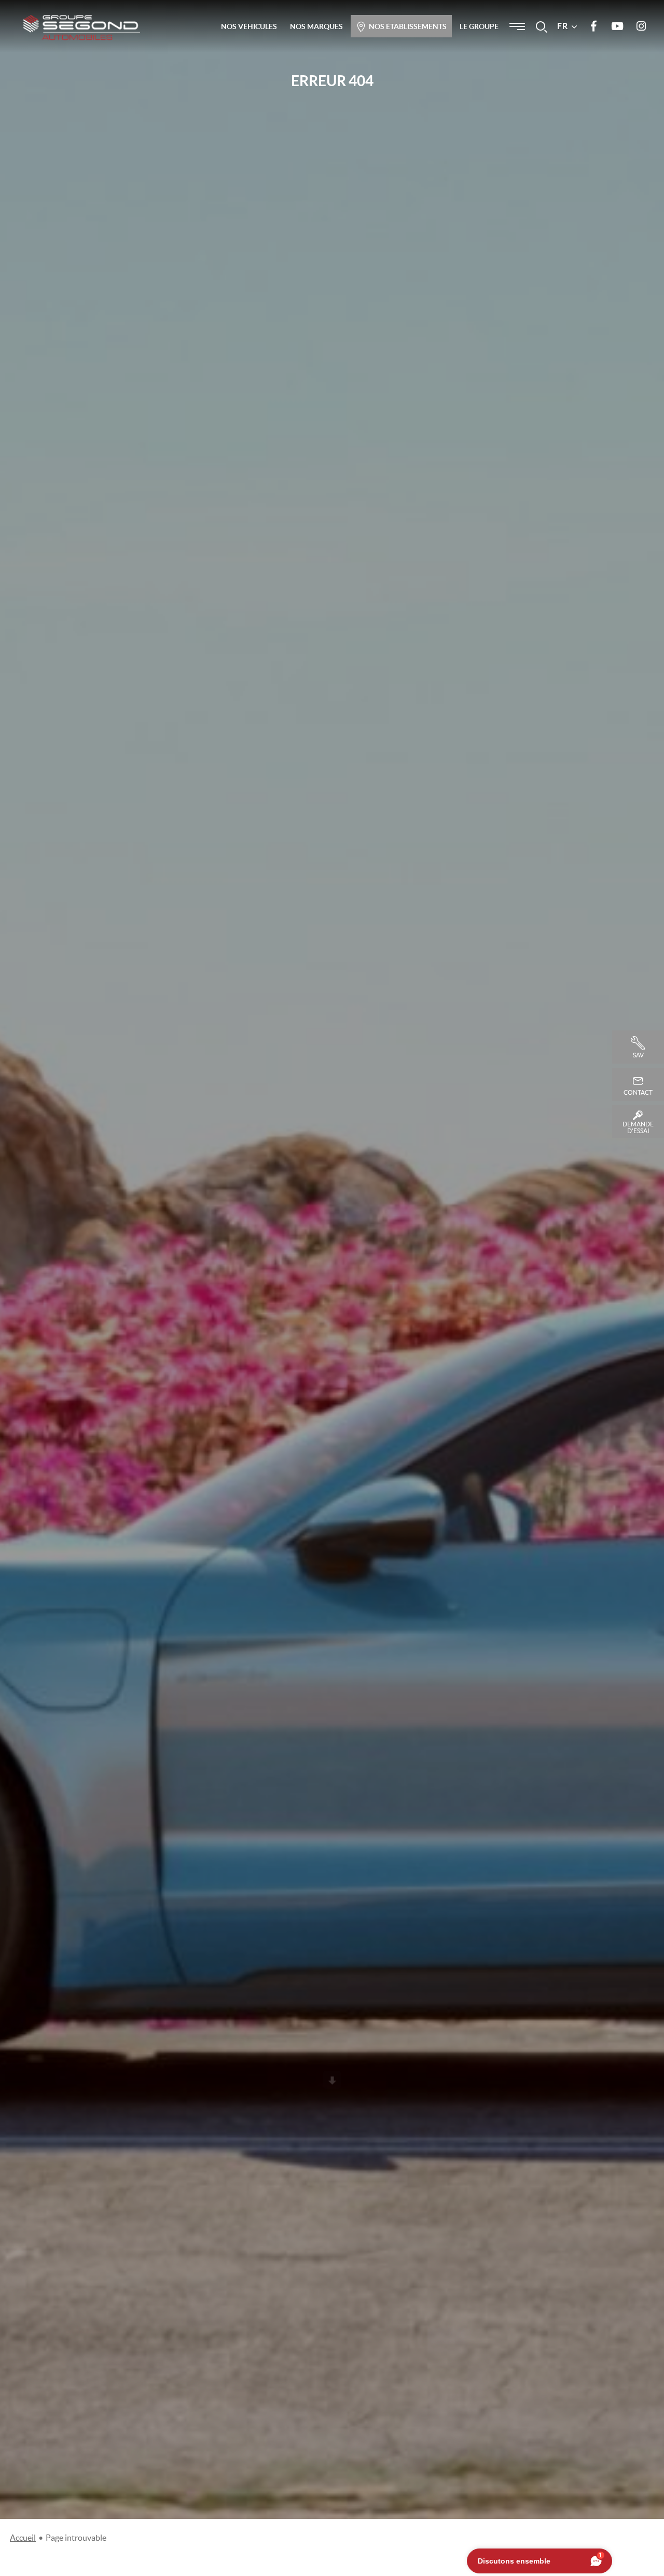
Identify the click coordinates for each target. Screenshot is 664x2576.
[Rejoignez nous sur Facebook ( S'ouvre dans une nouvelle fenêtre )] (593, 26)
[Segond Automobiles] (82, 27)
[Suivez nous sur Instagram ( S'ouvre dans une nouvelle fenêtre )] (641, 26)
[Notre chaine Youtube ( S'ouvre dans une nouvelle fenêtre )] (617, 26)
